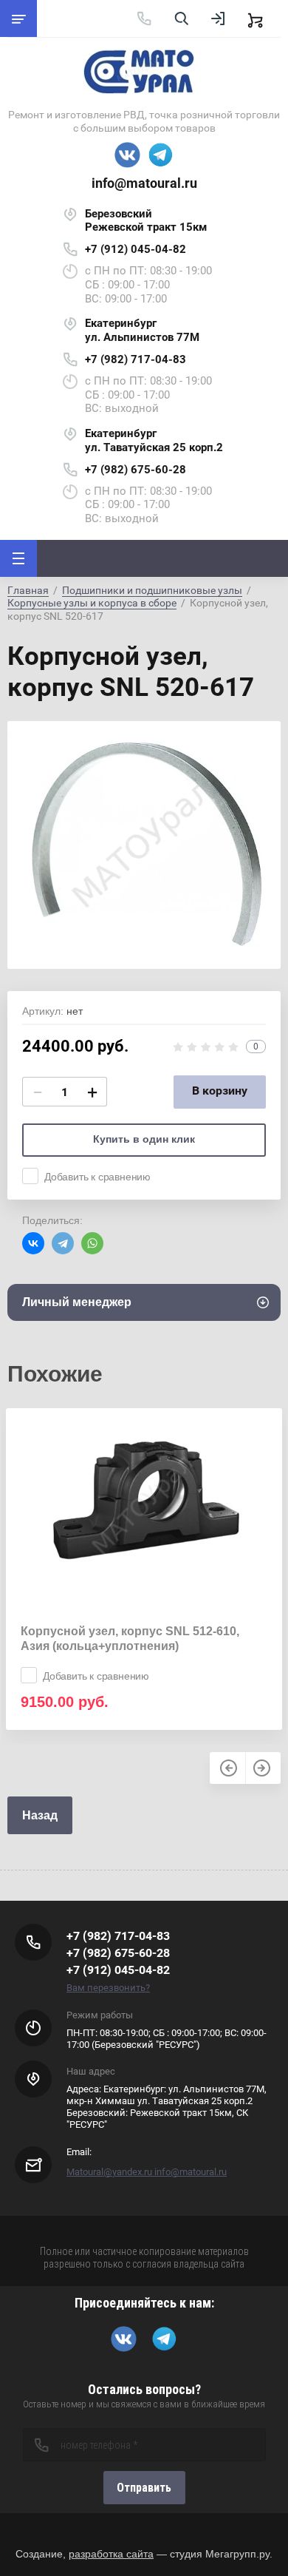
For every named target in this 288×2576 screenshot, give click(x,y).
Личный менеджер (77, 1302)
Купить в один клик (144, 1139)
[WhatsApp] (92, 1243)
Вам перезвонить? (108, 1988)
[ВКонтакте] (33, 1243)
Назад (40, 1815)
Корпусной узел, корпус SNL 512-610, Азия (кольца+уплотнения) (130, 1639)
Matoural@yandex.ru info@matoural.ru (147, 2172)
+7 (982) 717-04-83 (136, 359)
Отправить (144, 2488)
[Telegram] (63, 1243)
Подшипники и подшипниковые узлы (152, 590)
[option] (144, 845)
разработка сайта (111, 2554)
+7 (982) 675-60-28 (136, 470)
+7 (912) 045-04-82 (136, 249)
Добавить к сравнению (97, 1177)
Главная (28, 590)
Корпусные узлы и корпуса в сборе (92, 603)
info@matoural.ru (144, 183)
